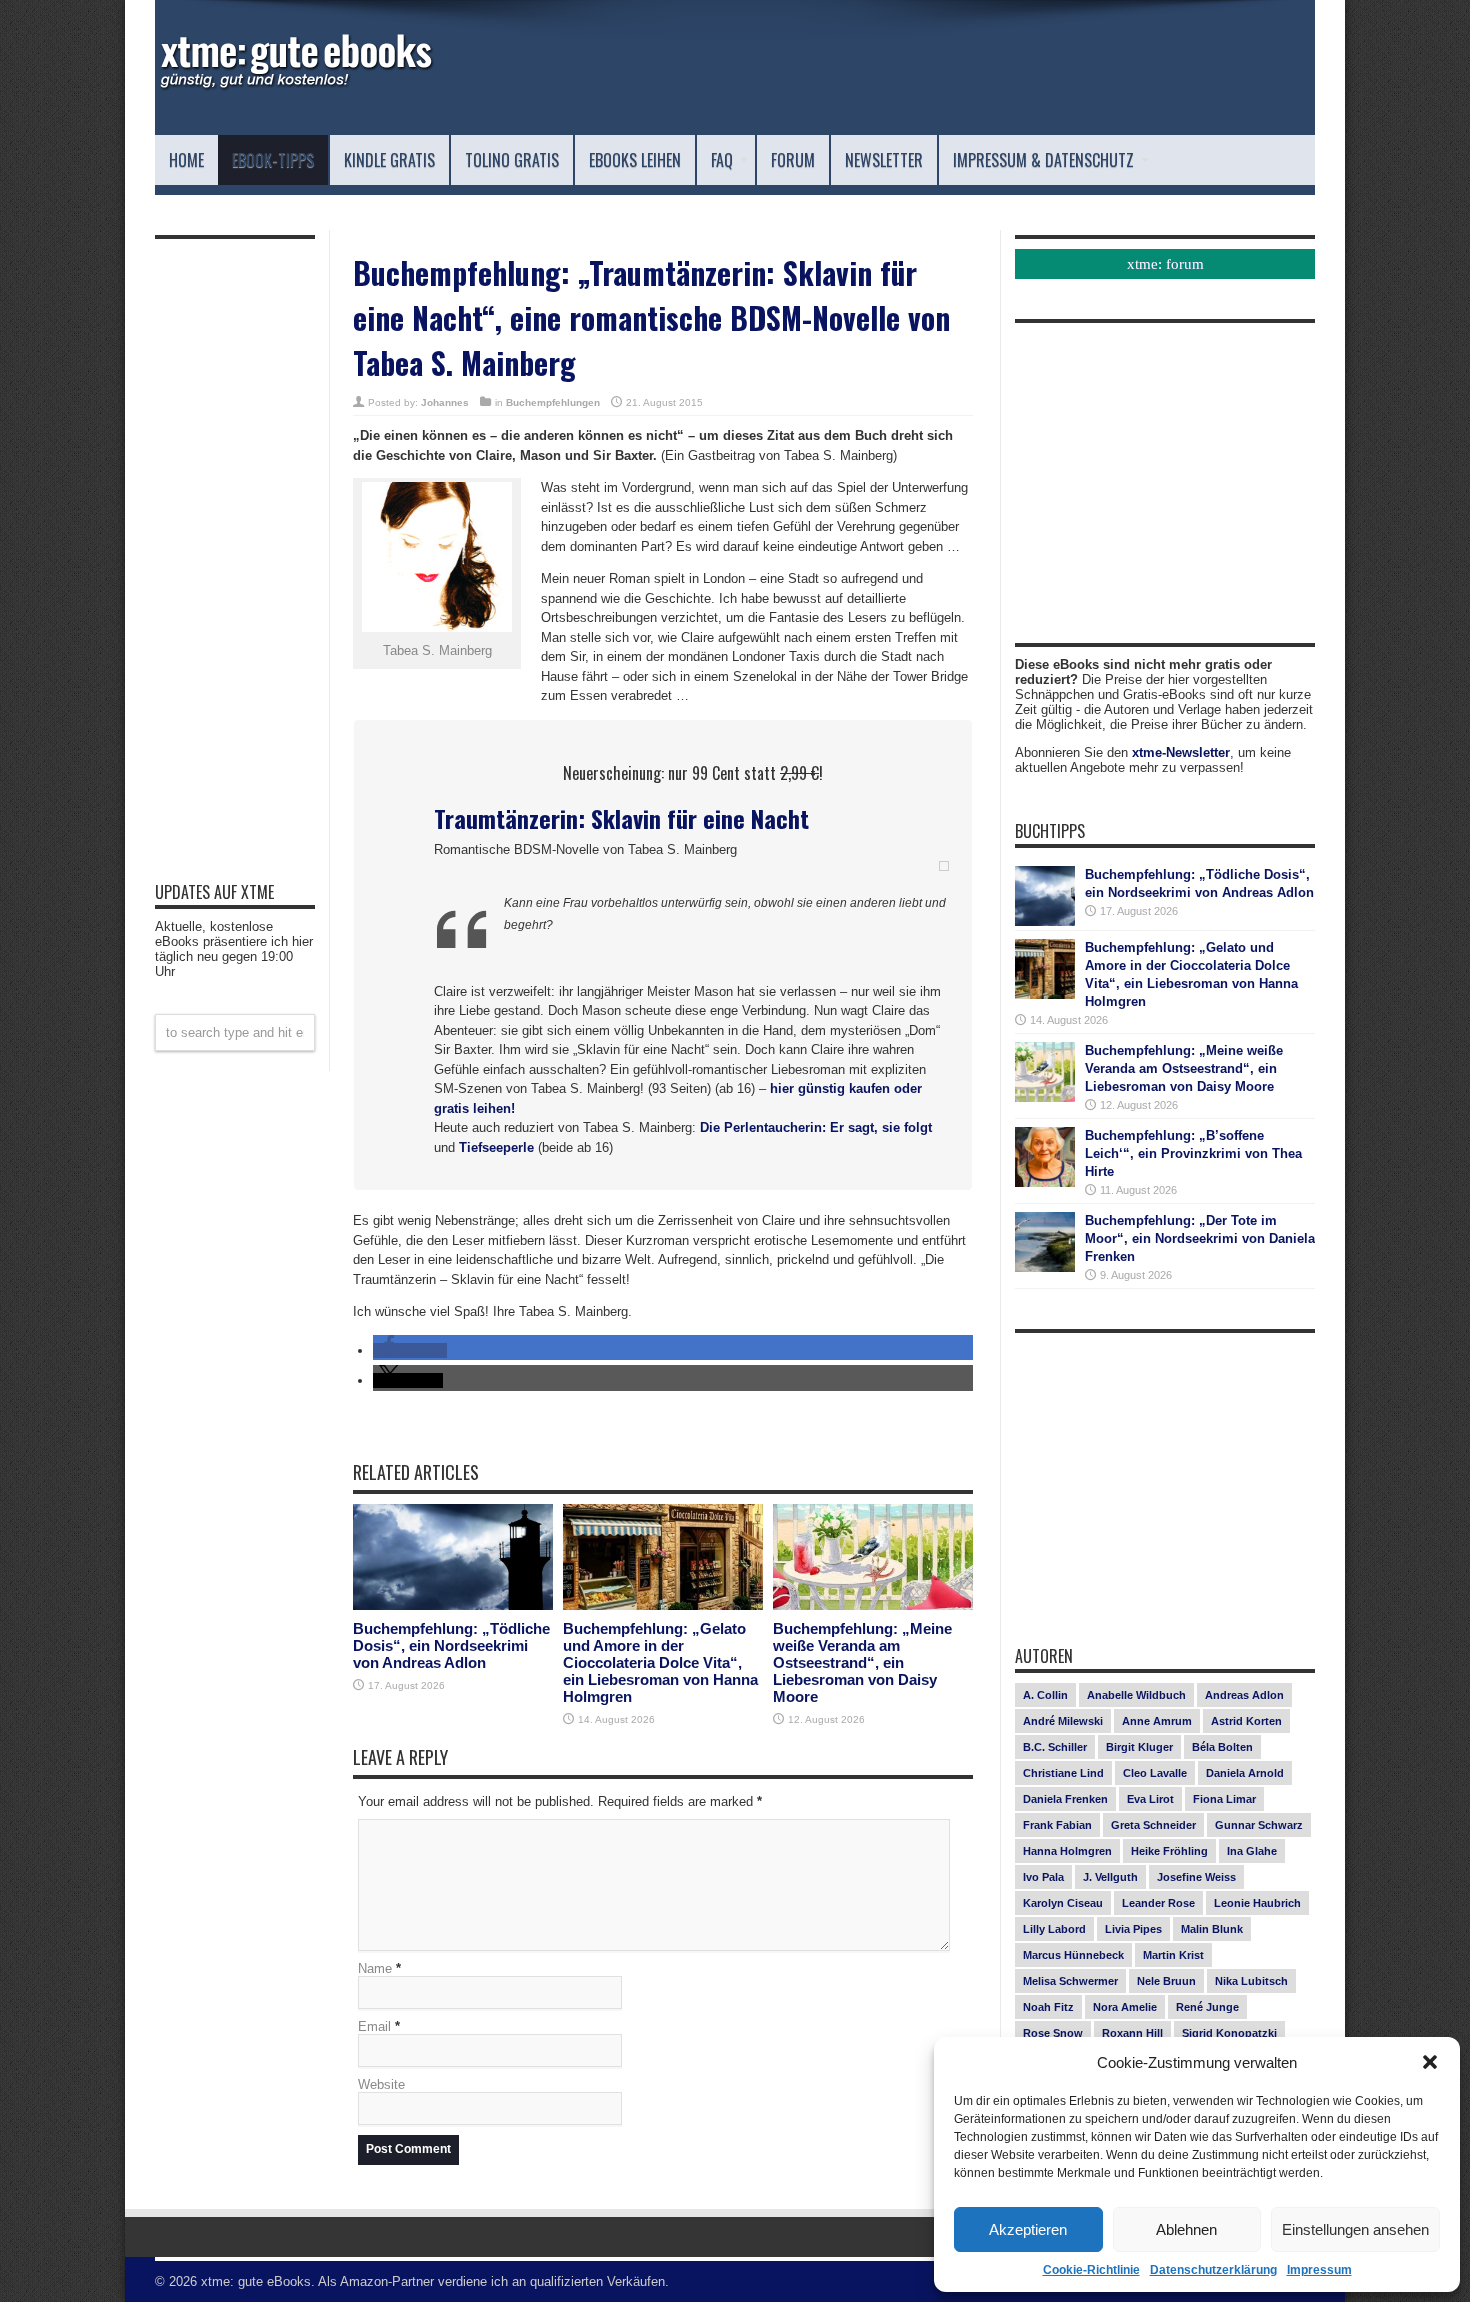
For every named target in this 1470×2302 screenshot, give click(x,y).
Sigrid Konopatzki (1229, 2033)
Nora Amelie (1125, 2007)
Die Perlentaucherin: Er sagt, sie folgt (816, 1127)
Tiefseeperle (496, 1147)
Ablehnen (1186, 2229)
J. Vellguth (1110, 1877)
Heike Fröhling (1169, 1851)
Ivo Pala (1043, 1877)
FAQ (722, 160)
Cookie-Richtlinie (1091, 2270)
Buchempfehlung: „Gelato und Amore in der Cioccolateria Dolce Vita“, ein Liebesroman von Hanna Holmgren (660, 1662)
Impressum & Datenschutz (1043, 160)
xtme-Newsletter (1181, 752)
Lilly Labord (1054, 1929)
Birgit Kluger (1139, 1747)
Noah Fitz (1048, 2007)
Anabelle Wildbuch (1136, 1695)
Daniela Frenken (1065, 1799)
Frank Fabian (1057, 1825)
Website (381, 2084)
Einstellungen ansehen (1355, 2229)
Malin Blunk (1212, 1929)
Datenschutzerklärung (1213, 2270)
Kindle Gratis (389, 160)
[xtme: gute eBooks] (295, 85)
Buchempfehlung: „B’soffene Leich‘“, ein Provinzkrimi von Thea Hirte (1193, 1153)
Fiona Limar (1224, 1799)
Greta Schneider (1153, 1825)
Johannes (445, 402)
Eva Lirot (1150, 1799)
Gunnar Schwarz (1259, 1825)
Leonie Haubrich (1257, 1903)
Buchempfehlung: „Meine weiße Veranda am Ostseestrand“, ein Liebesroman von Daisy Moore (862, 1662)
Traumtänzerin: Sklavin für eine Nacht (621, 818)
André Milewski (1063, 1721)
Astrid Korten (1246, 1721)
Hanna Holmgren (1067, 1851)
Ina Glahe (1252, 1851)
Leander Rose (1158, 1903)
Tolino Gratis (512, 160)
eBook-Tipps (273, 160)
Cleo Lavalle (1155, 1773)
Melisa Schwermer (1070, 1981)
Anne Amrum (1157, 1721)
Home (186, 160)
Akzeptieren (1028, 2229)
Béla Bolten (1222, 1747)
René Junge (1207, 2007)
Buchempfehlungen (553, 402)
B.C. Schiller (1055, 1747)
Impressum (1319, 2270)
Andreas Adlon (1244, 1695)
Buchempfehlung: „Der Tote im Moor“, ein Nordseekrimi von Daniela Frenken (1200, 1238)
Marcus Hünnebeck (1073, 1955)
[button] (1430, 2062)
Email (374, 2026)
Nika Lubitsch (1251, 1981)
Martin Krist (1173, 1955)
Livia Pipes (1133, 1929)
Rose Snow (1053, 2033)
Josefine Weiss (1196, 1877)
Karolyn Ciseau (1063, 1903)
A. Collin (1045, 1695)
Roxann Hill (1132, 2033)
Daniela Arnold (1245, 1773)
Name (375, 1968)
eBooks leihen (635, 160)
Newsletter (884, 160)
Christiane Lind (1063, 1773)
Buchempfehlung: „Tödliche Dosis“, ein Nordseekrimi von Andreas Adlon (451, 1645)
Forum (793, 160)
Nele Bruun (1166, 1981)
